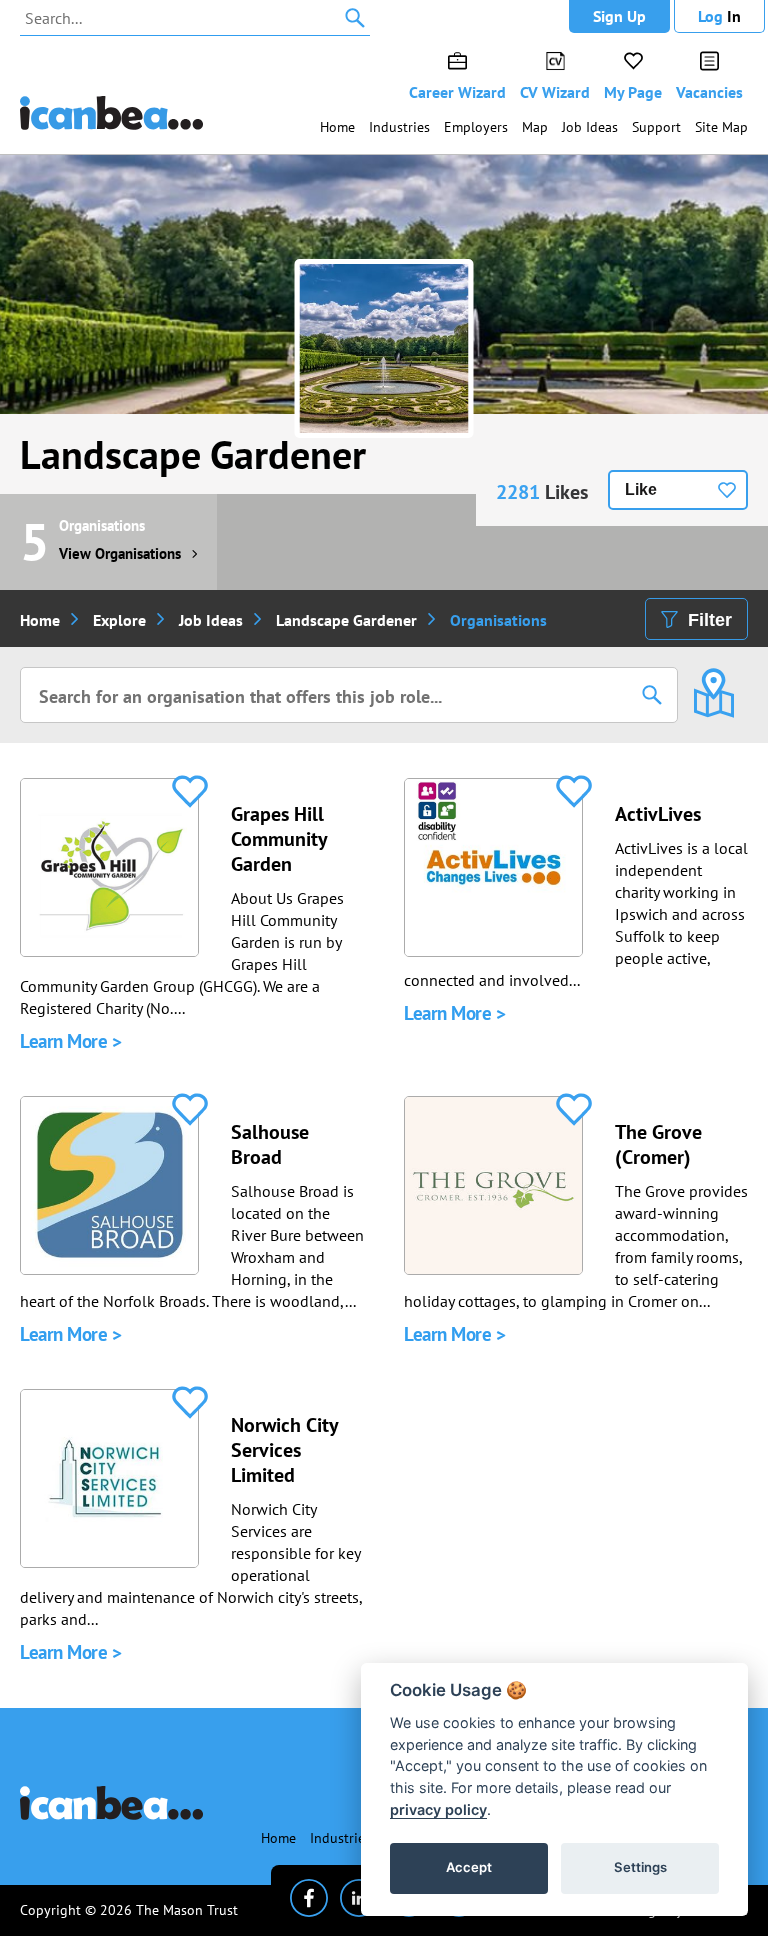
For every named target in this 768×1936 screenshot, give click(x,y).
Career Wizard (457, 92)
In (719, 16)
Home (337, 127)
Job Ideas (590, 127)
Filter (710, 620)
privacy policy (438, 1809)
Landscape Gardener (193, 454)
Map (535, 127)
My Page (633, 92)
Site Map (721, 127)
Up (619, 16)
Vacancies (709, 92)
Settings (640, 1867)
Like (641, 489)
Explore (119, 620)
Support (656, 127)
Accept (469, 1867)
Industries (399, 127)
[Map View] (713, 679)
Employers (476, 127)
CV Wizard (555, 92)
